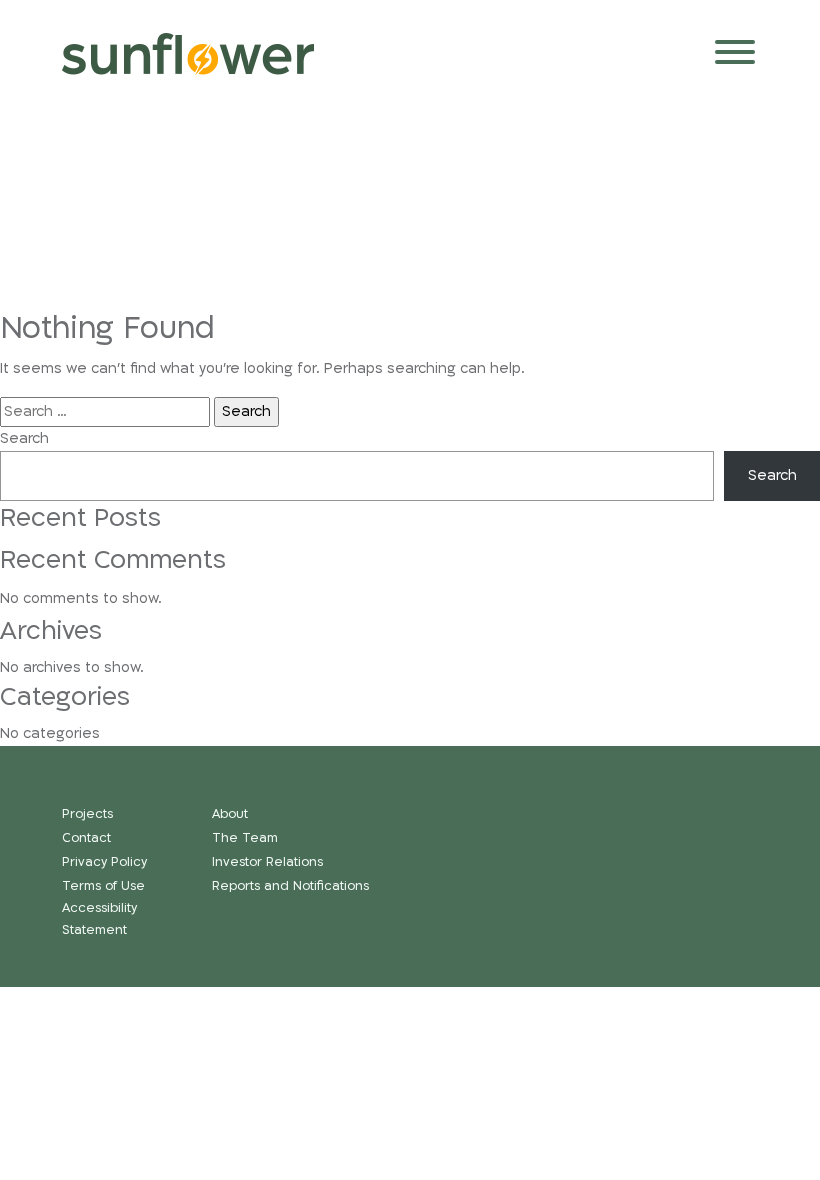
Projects (87, 814)
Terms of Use (103, 886)
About (230, 814)
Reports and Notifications (290, 886)
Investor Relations (267, 862)
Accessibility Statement (99, 919)
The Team (245, 838)
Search (24, 438)
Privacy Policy (104, 862)
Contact (86, 838)
